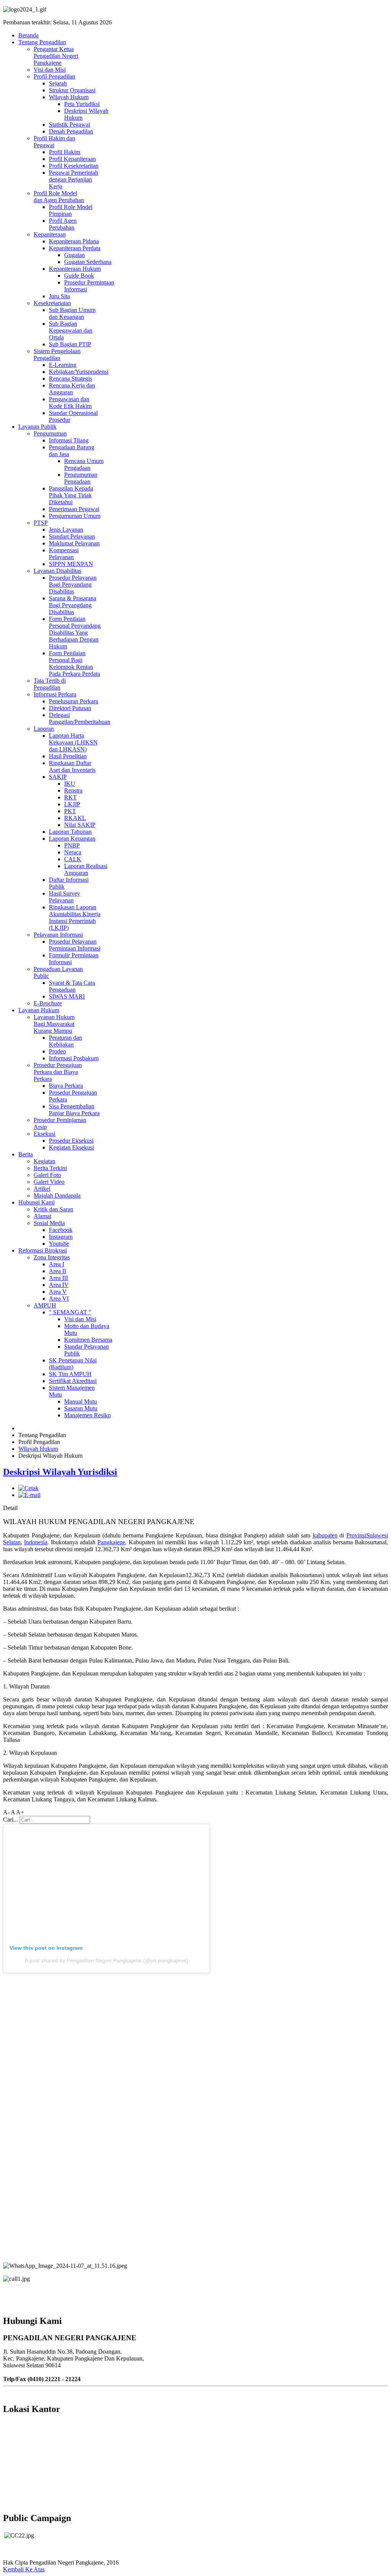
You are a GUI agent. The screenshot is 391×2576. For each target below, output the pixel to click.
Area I (57, 1264)
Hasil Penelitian (68, 756)
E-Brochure (48, 1003)
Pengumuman (50, 433)
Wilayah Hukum (69, 97)
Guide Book (79, 276)
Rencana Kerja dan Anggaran (72, 389)
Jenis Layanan (66, 530)
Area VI (59, 1298)
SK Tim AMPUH (70, 1374)
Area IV (59, 1285)
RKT (70, 797)
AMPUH (45, 1305)
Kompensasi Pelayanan (64, 554)
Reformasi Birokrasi (43, 1250)
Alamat (42, 1216)
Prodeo (57, 1051)
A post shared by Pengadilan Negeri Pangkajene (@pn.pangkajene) (107, 1960)
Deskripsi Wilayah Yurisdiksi (60, 1472)
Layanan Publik (37, 427)
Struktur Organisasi (72, 90)
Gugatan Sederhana (88, 262)
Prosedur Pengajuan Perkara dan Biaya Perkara (58, 1072)
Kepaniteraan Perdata (75, 248)
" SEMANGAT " (70, 1312)
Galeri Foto (47, 1175)
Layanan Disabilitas (57, 571)
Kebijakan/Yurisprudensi (79, 372)
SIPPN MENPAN (71, 564)
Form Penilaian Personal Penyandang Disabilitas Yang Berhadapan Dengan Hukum (75, 633)
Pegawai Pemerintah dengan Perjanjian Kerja (74, 179)
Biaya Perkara (66, 1086)
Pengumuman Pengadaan (81, 478)
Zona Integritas (52, 1257)
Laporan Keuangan (72, 839)
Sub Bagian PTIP (70, 344)
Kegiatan (44, 1161)
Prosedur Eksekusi (71, 1141)
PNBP (72, 845)
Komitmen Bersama (88, 1340)
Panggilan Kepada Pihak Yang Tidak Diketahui (71, 495)
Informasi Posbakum (74, 1058)
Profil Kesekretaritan (74, 166)
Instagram (61, 1237)
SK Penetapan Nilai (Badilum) (73, 1364)
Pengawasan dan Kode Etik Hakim (70, 403)
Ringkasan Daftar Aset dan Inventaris (72, 766)
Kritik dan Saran (53, 1209)
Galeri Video (49, 1182)
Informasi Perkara (55, 694)
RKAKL (75, 818)
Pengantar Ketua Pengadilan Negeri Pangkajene (56, 56)
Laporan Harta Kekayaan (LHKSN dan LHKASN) (73, 742)
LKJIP (72, 804)
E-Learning (63, 365)
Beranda (28, 35)
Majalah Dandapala (57, 1196)
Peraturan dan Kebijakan (65, 1041)
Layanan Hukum (39, 1010)
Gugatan (74, 255)
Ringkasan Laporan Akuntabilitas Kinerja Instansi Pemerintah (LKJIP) (75, 917)
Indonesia (36, 1542)
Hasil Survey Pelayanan (65, 897)
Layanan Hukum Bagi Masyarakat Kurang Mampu (54, 1024)
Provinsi (356, 1535)
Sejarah (58, 83)
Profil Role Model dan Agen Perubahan (59, 197)
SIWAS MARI (67, 996)
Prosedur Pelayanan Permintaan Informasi (75, 945)
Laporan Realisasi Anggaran (86, 869)
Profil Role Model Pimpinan (71, 210)
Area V (58, 1292)
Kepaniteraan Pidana (74, 241)
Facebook (61, 1230)
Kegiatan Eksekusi (71, 1147)
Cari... (11, 1819)
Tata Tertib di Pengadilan (50, 684)
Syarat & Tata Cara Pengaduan (72, 986)
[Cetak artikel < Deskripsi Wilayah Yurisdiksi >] (28, 1488)
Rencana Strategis (70, 379)
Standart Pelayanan (72, 536)
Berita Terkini (50, 1168)
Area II (57, 1271)
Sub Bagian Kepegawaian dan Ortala (71, 330)
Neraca (73, 852)
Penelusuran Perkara (74, 701)
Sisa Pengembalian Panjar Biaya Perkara (74, 1110)
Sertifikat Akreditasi (73, 1381)
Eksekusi (44, 1134)
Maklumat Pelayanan (74, 543)
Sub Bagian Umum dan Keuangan (72, 313)
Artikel (42, 1189)
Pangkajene (111, 1542)
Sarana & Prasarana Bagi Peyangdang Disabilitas (73, 605)
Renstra (73, 790)
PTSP (41, 523)
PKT (70, 811)
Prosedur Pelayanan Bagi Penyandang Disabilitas (73, 585)
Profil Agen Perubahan (63, 224)
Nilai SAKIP (80, 825)
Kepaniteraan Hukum (75, 269)
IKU (70, 784)
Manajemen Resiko (87, 1415)
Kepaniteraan (50, 234)
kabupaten (325, 1535)
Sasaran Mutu (81, 1408)
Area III (58, 1278)
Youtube (59, 1244)
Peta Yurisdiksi (82, 104)
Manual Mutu (81, 1401)
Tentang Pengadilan (42, 42)
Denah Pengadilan (71, 131)
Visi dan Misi (50, 70)
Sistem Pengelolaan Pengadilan (57, 355)
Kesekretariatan (52, 303)
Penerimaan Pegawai (74, 509)
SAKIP (58, 777)
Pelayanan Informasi (58, 935)
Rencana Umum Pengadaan (84, 464)
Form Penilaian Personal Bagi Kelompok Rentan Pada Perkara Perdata (74, 663)
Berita (26, 1154)
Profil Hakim (65, 152)
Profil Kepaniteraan (72, 159)
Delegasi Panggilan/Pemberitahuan (80, 718)
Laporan (44, 729)
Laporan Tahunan (70, 832)
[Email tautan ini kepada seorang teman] (29, 1495)
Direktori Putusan (70, 708)
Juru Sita (59, 296)
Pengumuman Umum (75, 516)
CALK (73, 859)
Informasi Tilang (69, 440)
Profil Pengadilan (54, 76)
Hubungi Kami (36, 1202)
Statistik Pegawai (69, 125)
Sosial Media (49, 1223)
